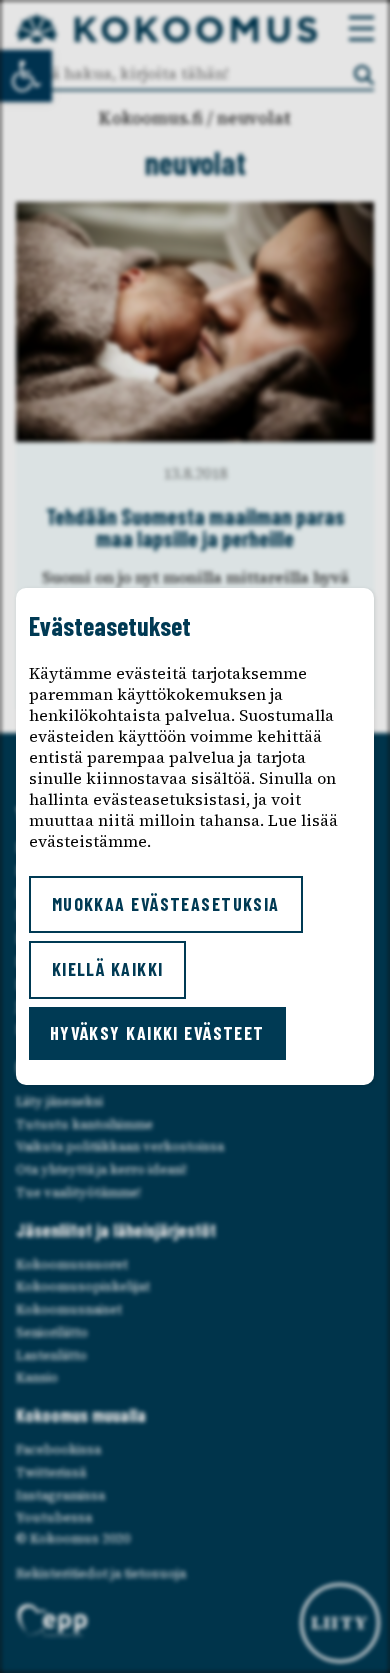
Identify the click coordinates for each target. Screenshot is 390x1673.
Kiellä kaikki (108, 969)
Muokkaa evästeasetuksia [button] (166, 904)
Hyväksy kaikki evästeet (157, 1033)
